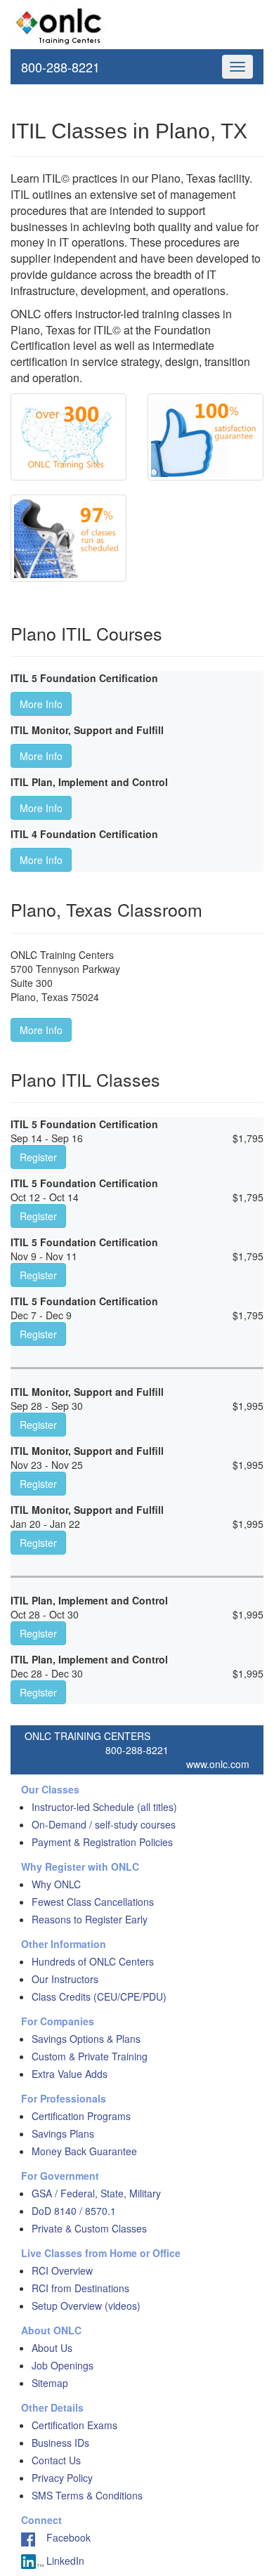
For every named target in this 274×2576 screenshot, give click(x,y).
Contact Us (56, 2460)
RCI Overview (62, 2270)
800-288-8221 (60, 67)
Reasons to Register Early (90, 1919)
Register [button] (38, 1157)
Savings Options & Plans (86, 2039)
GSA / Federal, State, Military (96, 2193)
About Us (52, 2348)
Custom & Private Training (90, 2056)
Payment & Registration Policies (102, 1842)
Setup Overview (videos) (86, 2306)
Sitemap (50, 2383)
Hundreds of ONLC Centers (93, 1961)
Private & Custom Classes (89, 2228)
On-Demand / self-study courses (104, 1824)
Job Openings (63, 2365)
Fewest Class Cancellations (93, 1902)
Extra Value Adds (70, 2074)
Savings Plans (63, 2133)
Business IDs (60, 2443)
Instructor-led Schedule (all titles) (104, 1807)
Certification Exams (74, 2425)
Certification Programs (81, 2116)
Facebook (63, 2537)
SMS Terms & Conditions (87, 2495)
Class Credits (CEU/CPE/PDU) (99, 1996)
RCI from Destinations (80, 2288)
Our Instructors (65, 1979)
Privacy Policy (62, 2478)
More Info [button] (41, 704)
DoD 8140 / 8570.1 (74, 2211)
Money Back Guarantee (84, 2151)
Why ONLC (56, 1884)
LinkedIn (64, 2561)
